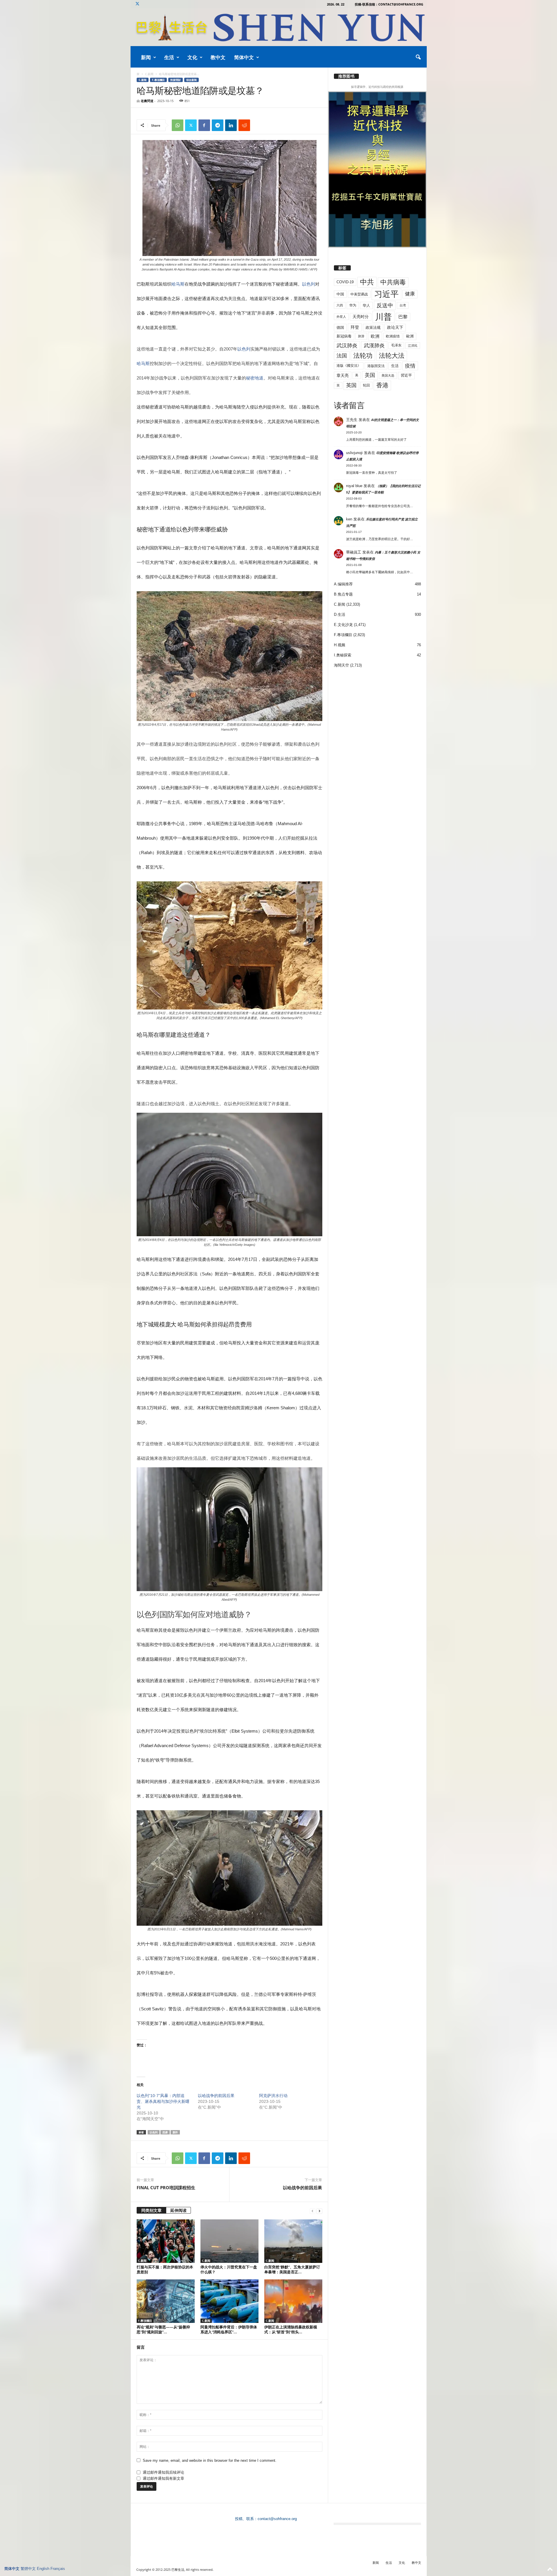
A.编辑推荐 (343, 584)
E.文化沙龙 (343, 625)
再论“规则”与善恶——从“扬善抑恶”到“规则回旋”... (163, 2329)
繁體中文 (28, 2569)
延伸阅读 (178, 2210)
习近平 (386, 294)
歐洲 (410, 336)
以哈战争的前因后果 (216, 2096)
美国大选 (388, 375)
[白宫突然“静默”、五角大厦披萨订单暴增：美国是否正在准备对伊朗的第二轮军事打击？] (293, 2241)
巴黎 (403, 317)
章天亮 (343, 375)
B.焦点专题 (343, 594)
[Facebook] (204, 125)
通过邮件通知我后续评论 (163, 2472)
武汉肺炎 (347, 345)
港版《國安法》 (349, 366)
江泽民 (413, 346)
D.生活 (340, 614)
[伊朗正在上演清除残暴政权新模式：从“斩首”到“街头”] (293, 2301)
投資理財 (176, 80)
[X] (138, 4)
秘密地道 (255, 378)
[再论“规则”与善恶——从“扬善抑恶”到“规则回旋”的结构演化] (166, 2301)
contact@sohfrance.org (277, 2519)
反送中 (385, 305)
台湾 (403, 305)
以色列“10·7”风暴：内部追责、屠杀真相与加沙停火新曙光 (163, 2101)
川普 (384, 317)
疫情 (410, 366)
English (43, 2569)
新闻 (146, 57)
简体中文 (244, 57)
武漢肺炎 (374, 346)
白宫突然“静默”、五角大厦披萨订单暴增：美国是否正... (292, 2269)
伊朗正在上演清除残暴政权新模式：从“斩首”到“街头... (291, 2329)
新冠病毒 (344, 336)
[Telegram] (218, 125)
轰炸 (175, 2132)
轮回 (366, 385)
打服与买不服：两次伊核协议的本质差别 (165, 2269)
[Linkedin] (231, 125)
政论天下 (395, 327)
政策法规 (373, 327)
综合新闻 (191, 80)
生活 (169, 57)
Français (58, 2569)
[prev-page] (312, 2211)
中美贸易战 (359, 294)
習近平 (406, 375)
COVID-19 (345, 282)
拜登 (355, 327)
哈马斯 (178, 284)
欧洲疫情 (393, 336)
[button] (418, 57)
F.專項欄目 (158, 80)
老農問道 (147, 101)
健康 (410, 294)
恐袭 (165, 2132)
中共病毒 (393, 282)
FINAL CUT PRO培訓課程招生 (166, 2187)
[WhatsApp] (178, 125)
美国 (370, 375)
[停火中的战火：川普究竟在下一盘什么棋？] (229, 2241)
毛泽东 (396, 345)
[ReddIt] (244, 125)
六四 (340, 305)
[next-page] (319, 2211)
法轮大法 (392, 356)
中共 (367, 282)
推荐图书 (346, 76)
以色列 (309, 284)
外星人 (341, 317)
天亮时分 (361, 317)
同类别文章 (151, 2210)
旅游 (361, 336)
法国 (342, 356)
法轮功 (363, 356)
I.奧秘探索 (343, 655)
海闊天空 (341, 665)
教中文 (218, 57)
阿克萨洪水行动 (273, 2096)
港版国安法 (376, 366)
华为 (353, 305)
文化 (192, 57)
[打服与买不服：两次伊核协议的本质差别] (166, 2241)
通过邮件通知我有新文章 (163, 2478)
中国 (340, 294)
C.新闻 (149, 74)
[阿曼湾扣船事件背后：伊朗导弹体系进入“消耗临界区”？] (229, 2301)
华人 (366, 305)
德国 (340, 327)
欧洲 (375, 336)
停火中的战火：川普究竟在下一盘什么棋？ (229, 2269)
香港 (382, 385)
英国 (351, 385)
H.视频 (340, 645)
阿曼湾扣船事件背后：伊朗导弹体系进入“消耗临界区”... (229, 2329)
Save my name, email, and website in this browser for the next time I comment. (210, 2460)
